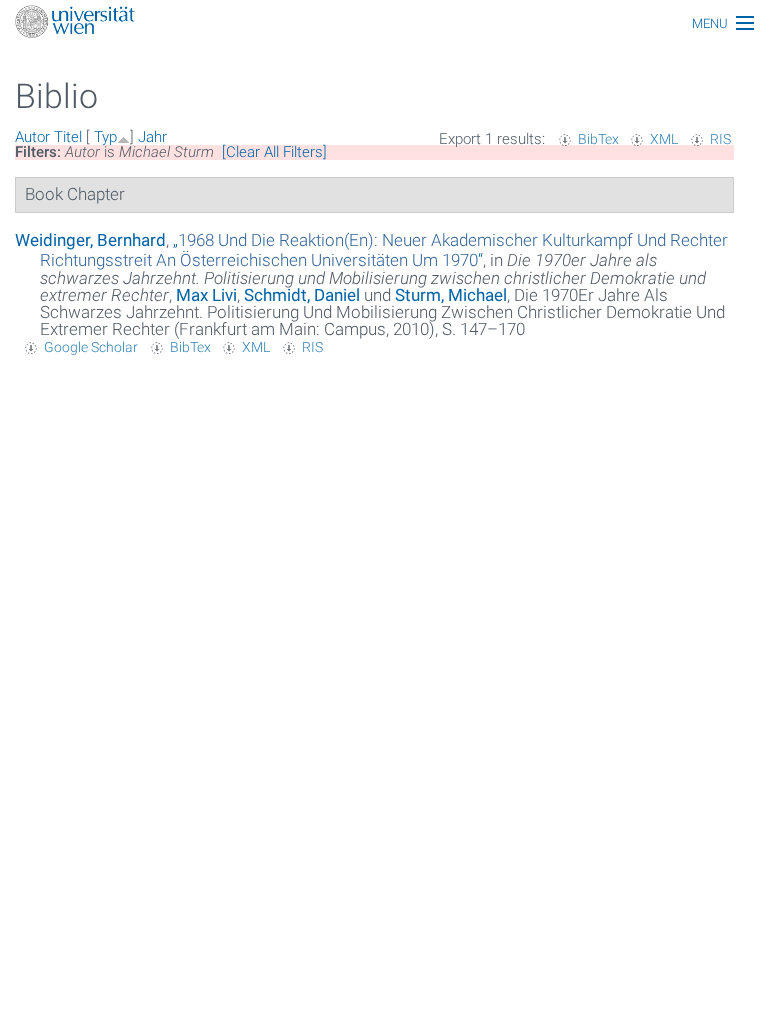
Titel (68, 137)
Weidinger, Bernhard (90, 240)
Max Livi (206, 295)
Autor (32, 137)
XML (664, 139)
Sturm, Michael (451, 295)
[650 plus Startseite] (384, 23)
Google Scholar (91, 347)
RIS (720, 139)
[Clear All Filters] (274, 152)
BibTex (598, 139)
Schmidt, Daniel (302, 295)
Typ (105, 137)
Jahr (152, 137)
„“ (384, 250)
